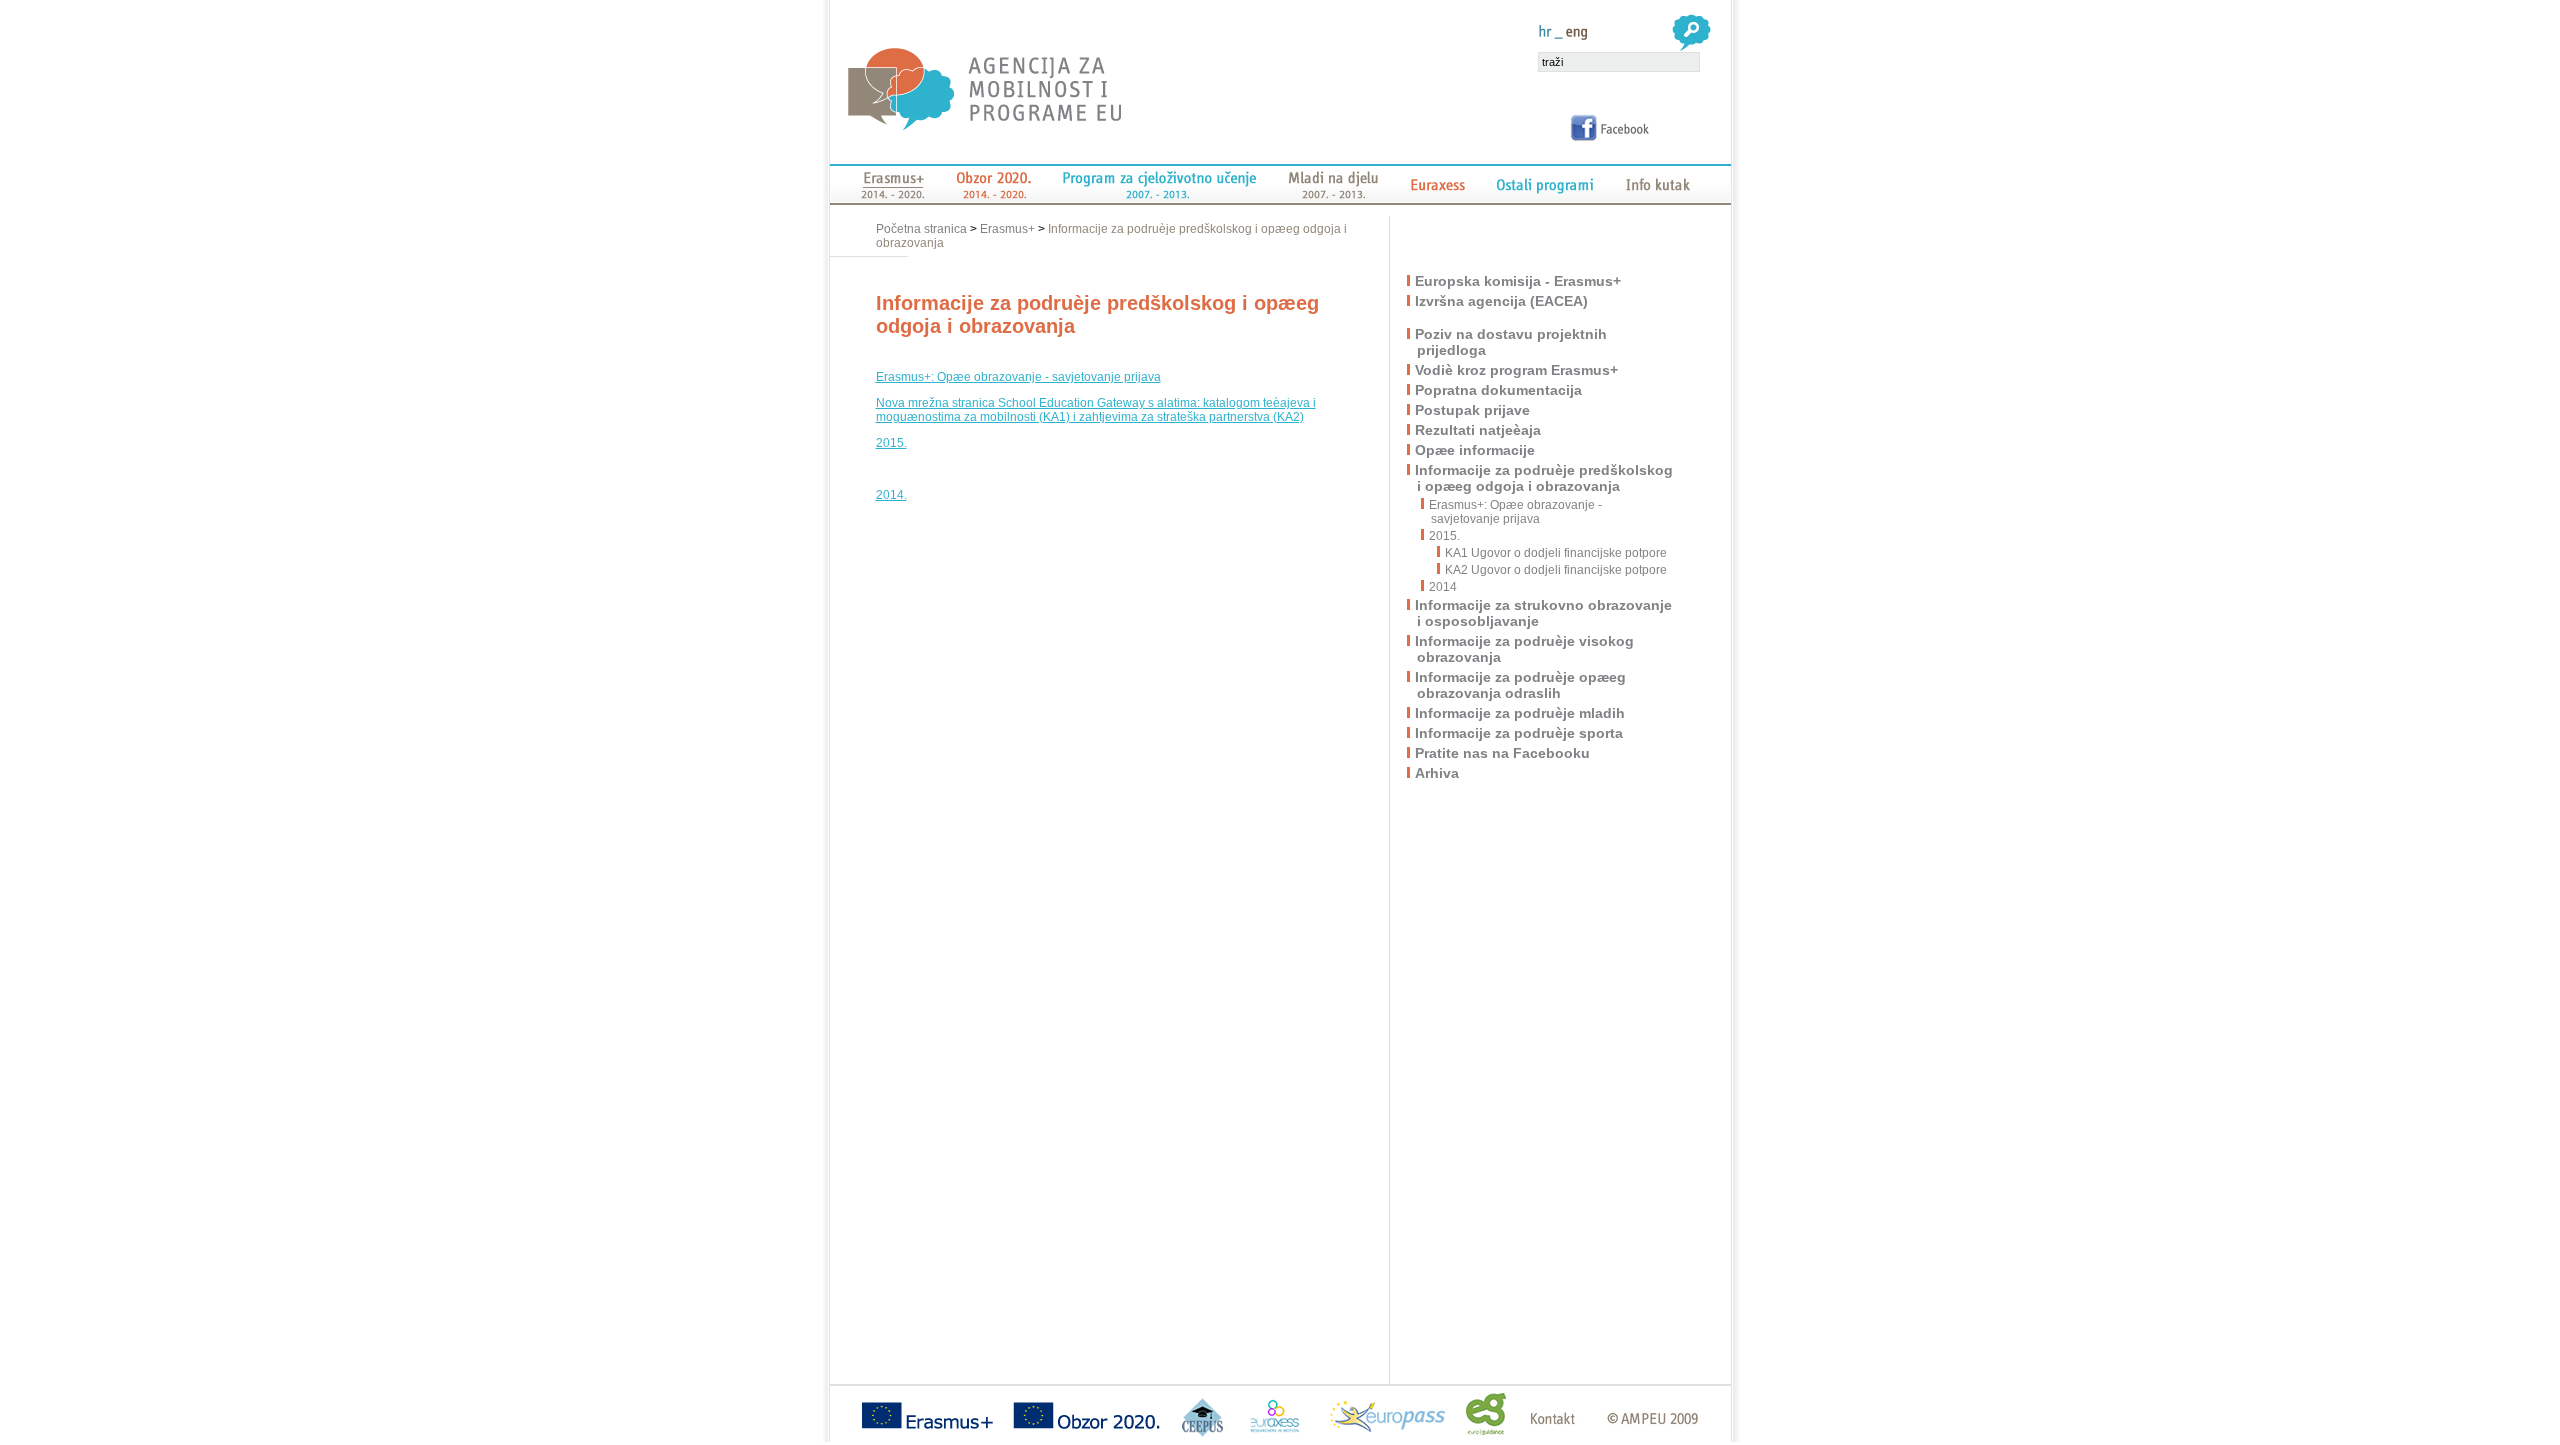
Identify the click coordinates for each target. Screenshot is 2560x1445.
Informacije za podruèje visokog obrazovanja (1525, 649)
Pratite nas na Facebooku (1503, 753)
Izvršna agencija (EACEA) (1502, 301)
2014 (1444, 587)
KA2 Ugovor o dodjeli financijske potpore (1556, 570)
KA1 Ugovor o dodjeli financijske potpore (1556, 553)
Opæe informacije (1476, 450)
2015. (891, 443)
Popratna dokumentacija (1499, 390)
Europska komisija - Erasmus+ (1519, 281)
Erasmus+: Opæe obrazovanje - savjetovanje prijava (1018, 377)
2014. (891, 495)
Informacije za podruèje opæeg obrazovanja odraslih (1521, 685)
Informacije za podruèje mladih (1521, 713)
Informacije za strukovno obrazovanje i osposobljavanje (1544, 613)
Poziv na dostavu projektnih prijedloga (1512, 342)
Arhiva (1438, 773)
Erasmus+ (1007, 229)
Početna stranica (923, 229)
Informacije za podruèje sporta (1520, 733)
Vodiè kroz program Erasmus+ (1517, 370)
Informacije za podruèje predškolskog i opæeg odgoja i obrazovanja (1545, 478)
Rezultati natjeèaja (1479, 430)
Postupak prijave (1473, 410)
